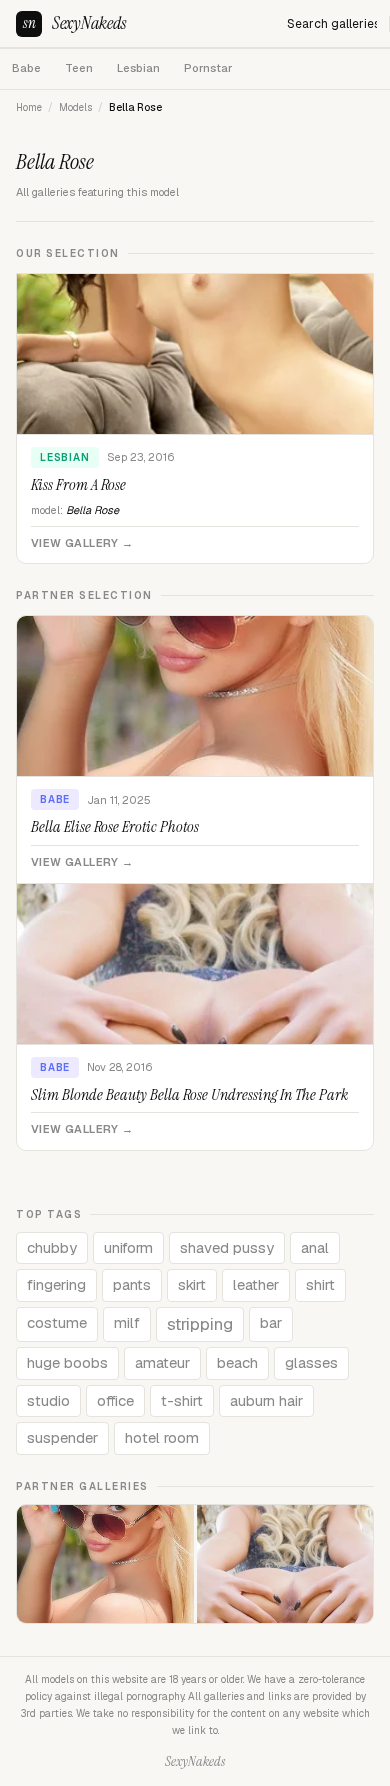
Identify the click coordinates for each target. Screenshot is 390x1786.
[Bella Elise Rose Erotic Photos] (105, 1564)
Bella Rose (92, 510)
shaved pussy (227, 1247)
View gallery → (82, 543)
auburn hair (266, 1400)
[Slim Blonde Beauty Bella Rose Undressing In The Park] (285, 1564)
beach (237, 1362)
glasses (311, 1362)
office (115, 1400)
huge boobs (67, 1362)
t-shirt (182, 1400)
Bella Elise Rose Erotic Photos (115, 827)
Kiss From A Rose (78, 485)
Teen (79, 68)
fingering (56, 1284)
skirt (192, 1284)
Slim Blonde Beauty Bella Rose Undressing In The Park (189, 1095)
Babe (26, 68)
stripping (200, 1324)
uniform (128, 1247)
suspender (62, 1437)
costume (57, 1322)
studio (48, 1400)
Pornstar (208, 68)
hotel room (162, 1437)
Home (29, 107)
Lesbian (138, 68)
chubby (52, 1247)
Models (75, 107)
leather (256, 1284)
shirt (320, 1284)
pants (132, 1284)
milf (127, 1322)
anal (315, 1247)
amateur (162, 1362)
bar (271, 1322)
